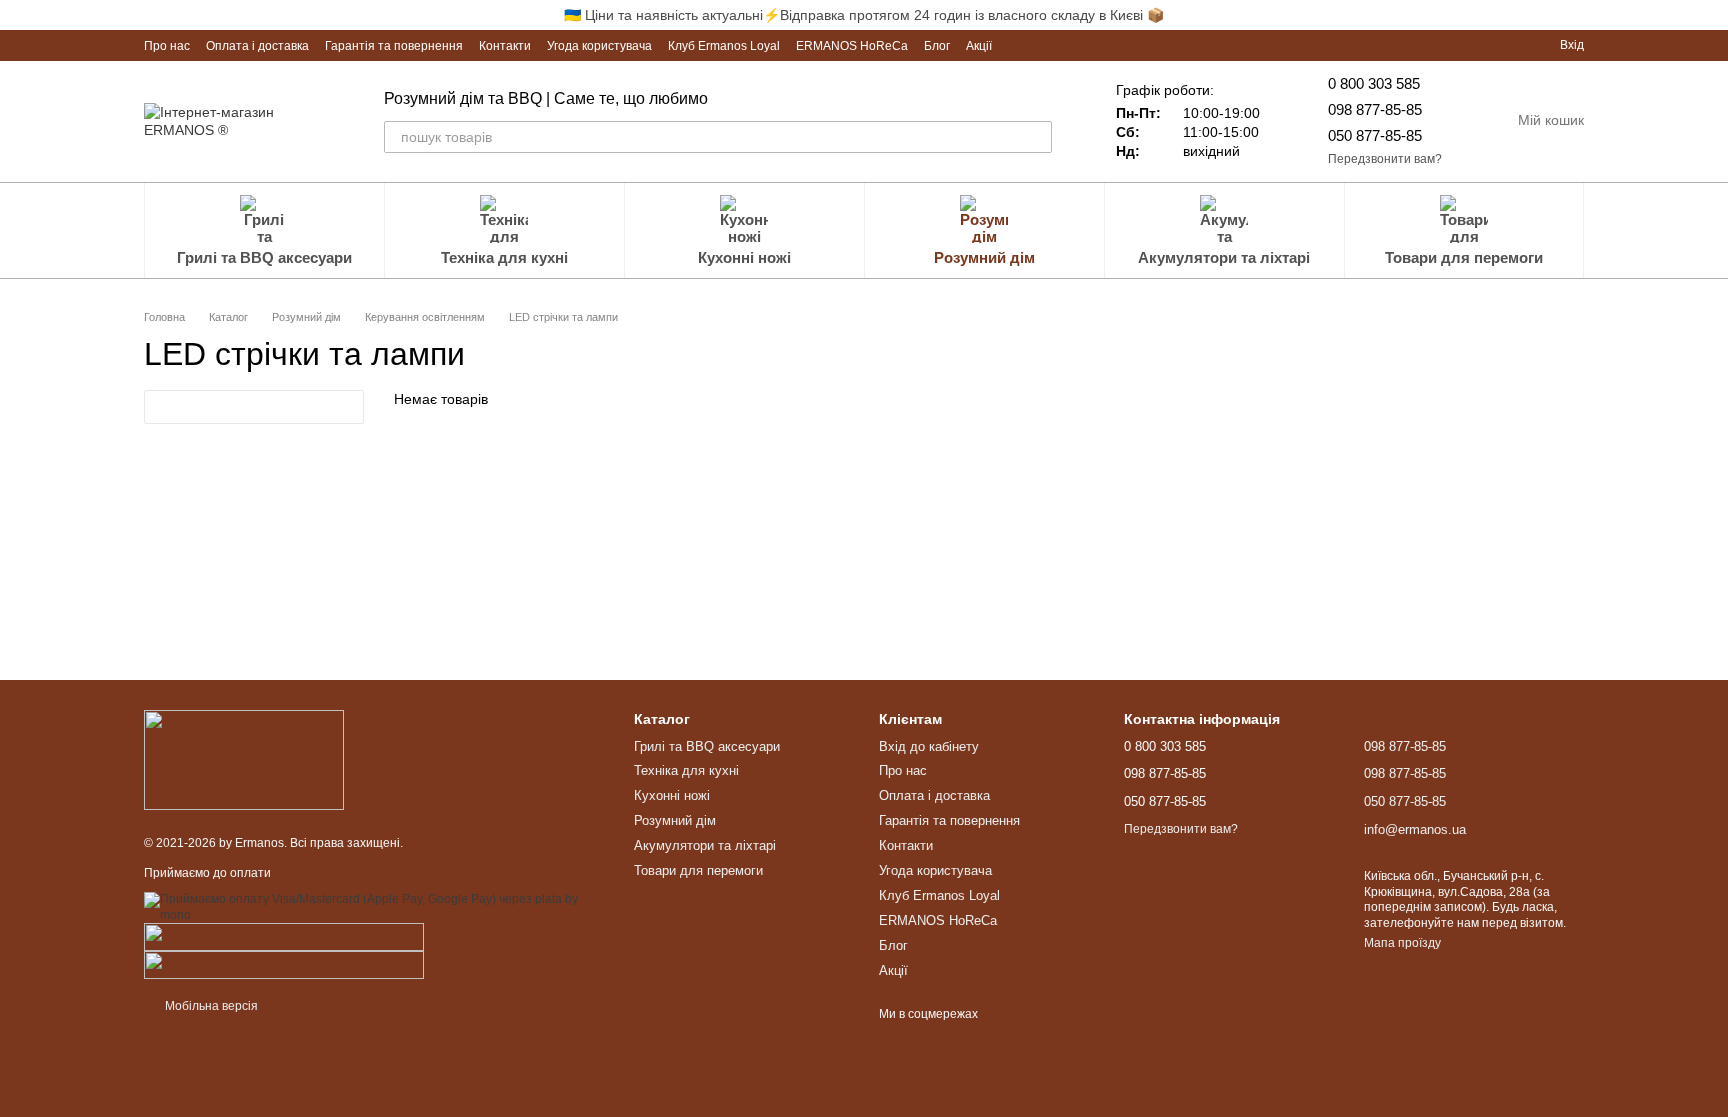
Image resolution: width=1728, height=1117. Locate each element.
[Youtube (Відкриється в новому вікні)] (1044, 45)
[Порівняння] (1472, 45)
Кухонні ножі (744, 257)
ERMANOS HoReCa (852, 46)
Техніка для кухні (504, 257)
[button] (1712, 15)
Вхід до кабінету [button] (929, 746)
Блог (937, 46)
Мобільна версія (210, 1006)
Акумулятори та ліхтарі (1224, 257)
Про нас (167, 46)
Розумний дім (984, 257)
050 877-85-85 (1375, 135)
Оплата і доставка (257, 46)
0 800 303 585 (1374, 83)
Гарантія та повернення (394, 46)
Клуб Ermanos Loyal (724, 46)
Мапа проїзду (1402, 943)
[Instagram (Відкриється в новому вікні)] (1020, 45)
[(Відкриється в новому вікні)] (284, 936)
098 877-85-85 (1375, 109)
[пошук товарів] (1036, 137)
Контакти (505, 46)
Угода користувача (599, 46)
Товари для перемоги (1464, 257)
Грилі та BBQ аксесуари (264, 257)
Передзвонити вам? (1385, 159)
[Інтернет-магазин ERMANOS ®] (244, 759)
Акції (979, 46)
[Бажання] (1508, 45)
